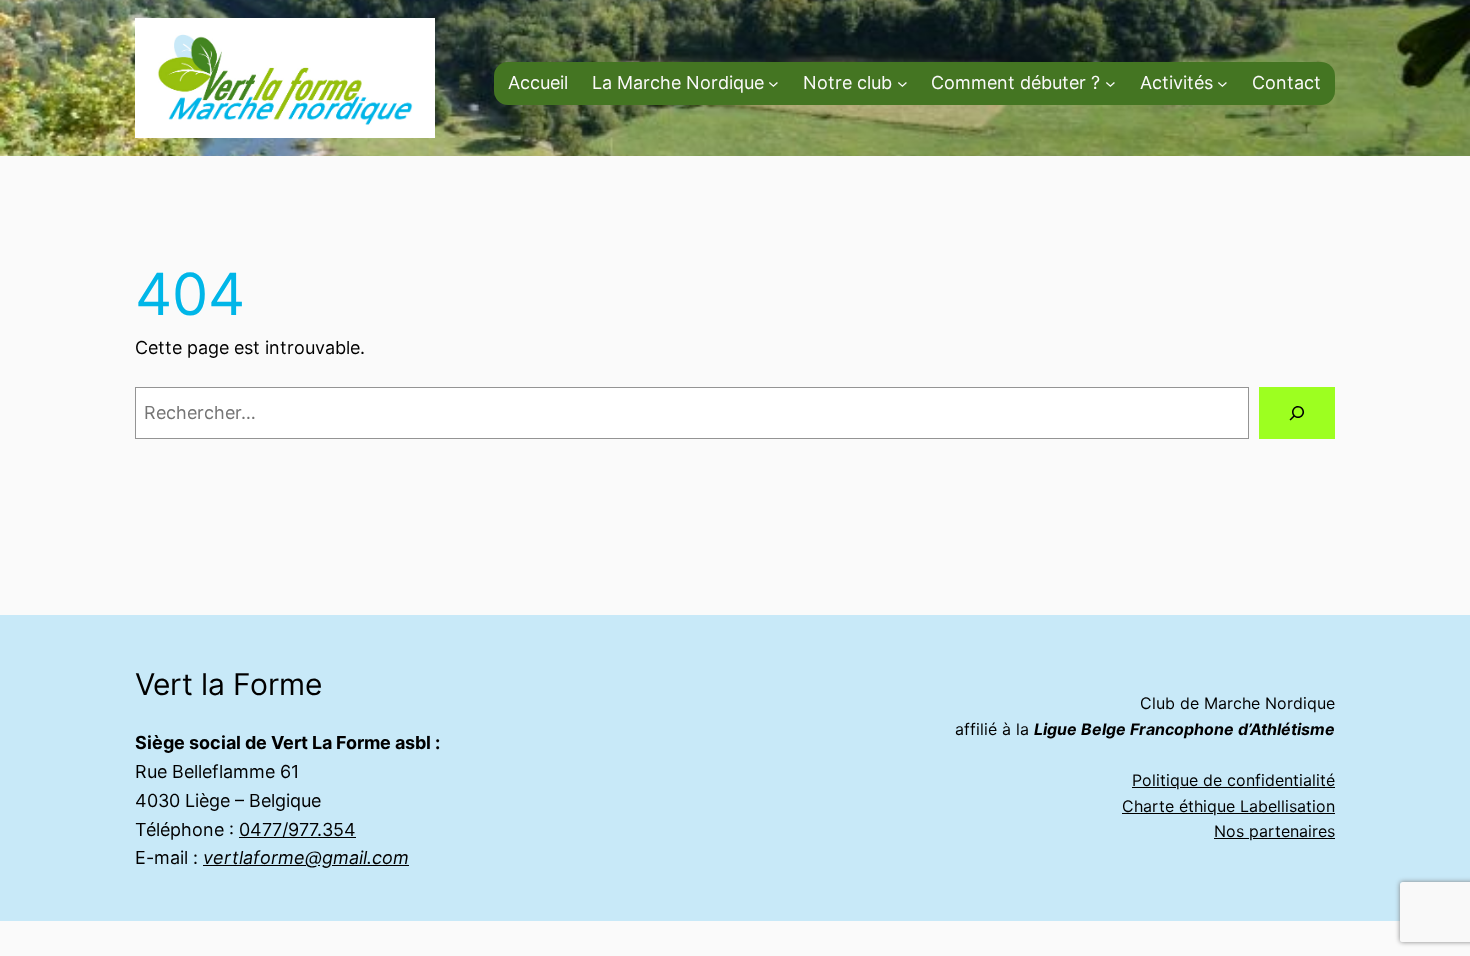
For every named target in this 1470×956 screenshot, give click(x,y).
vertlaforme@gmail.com (306, 857)
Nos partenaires (1274, 831)
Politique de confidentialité (1233, 780)
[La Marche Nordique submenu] (773, 83)
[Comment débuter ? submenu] (1110, 83)
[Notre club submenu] (902, 83)
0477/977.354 (297, 829)
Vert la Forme (228, 684)
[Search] (1297, 413)
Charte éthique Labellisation (1228, 806)
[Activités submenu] (1222, 83)
